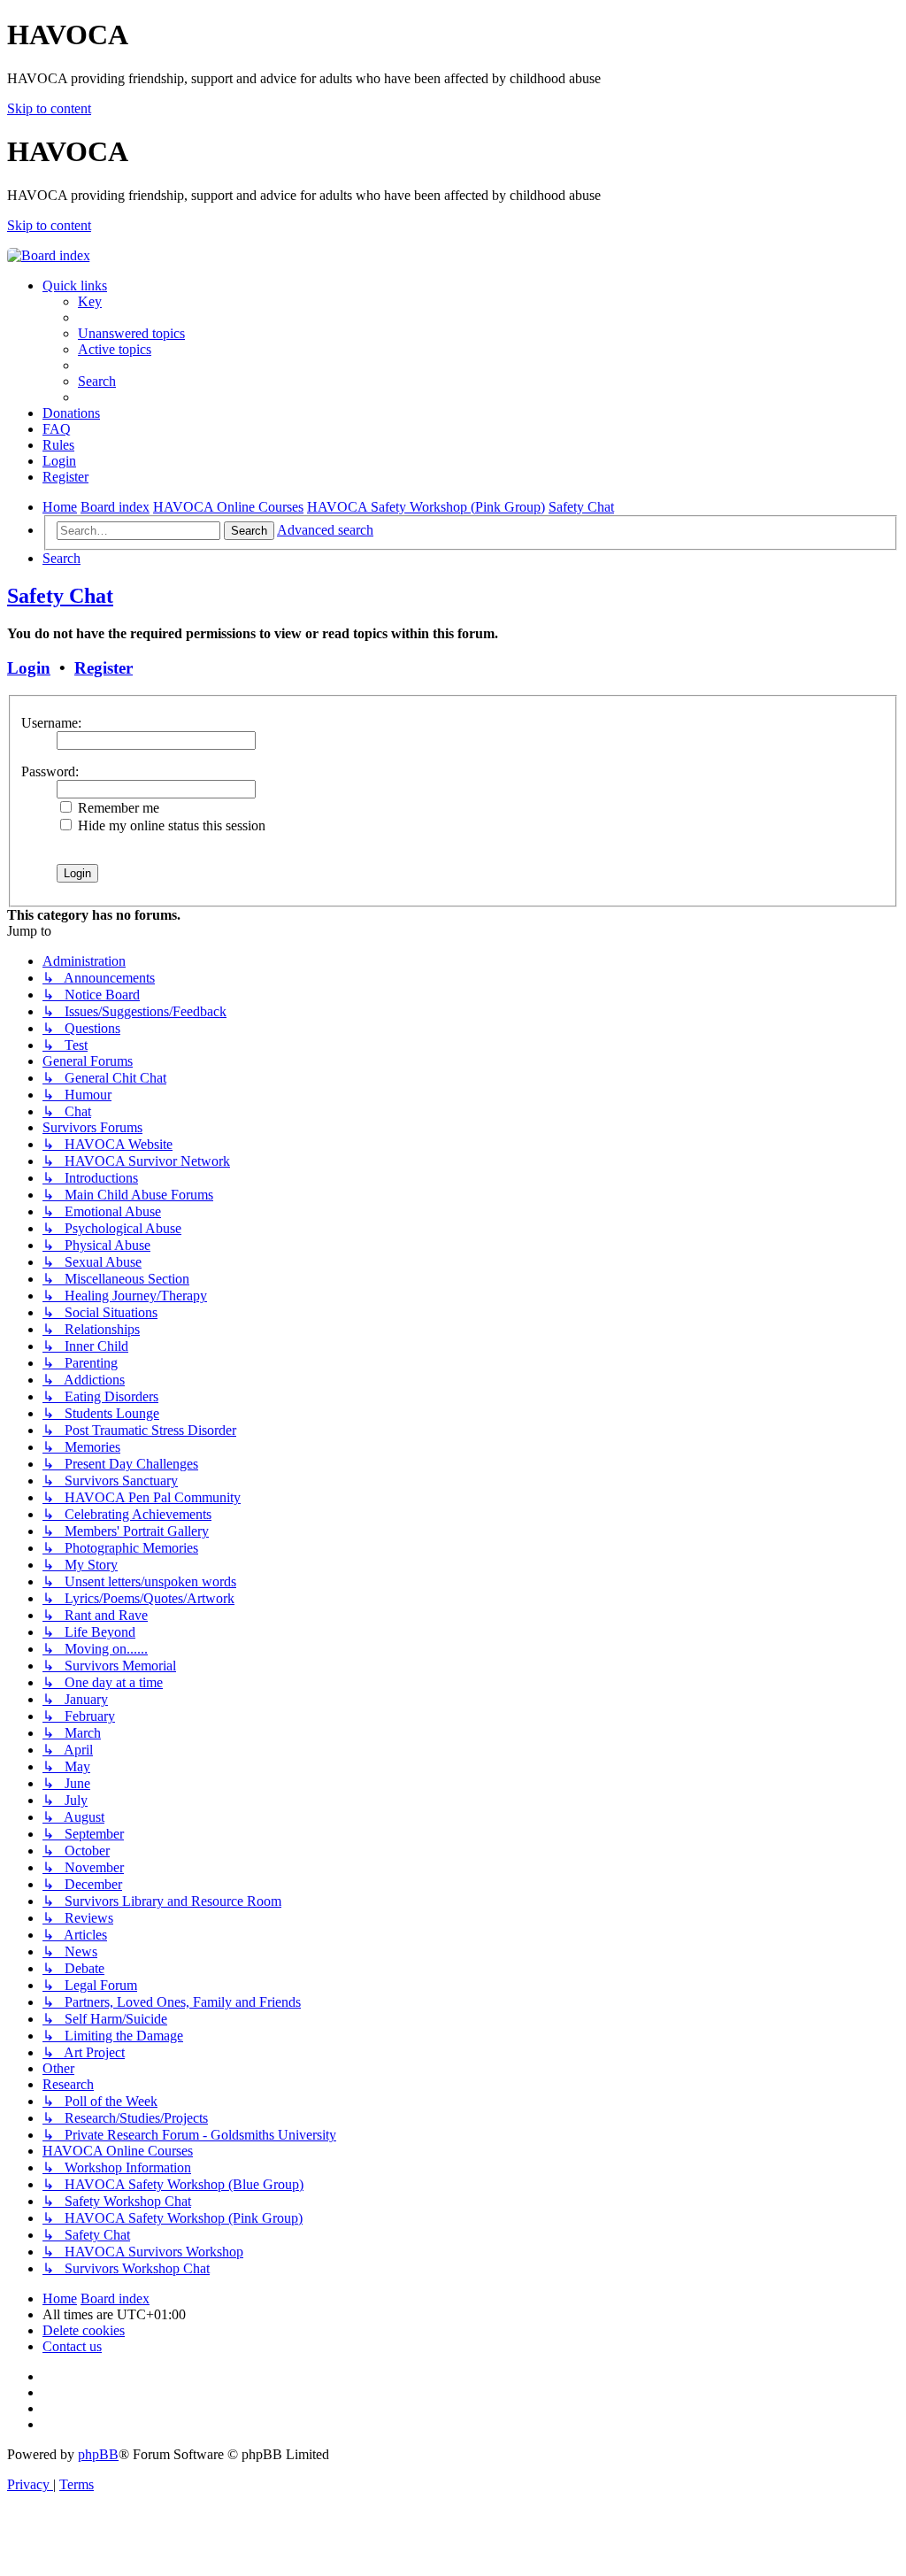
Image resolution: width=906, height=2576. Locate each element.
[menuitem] (90, 301)
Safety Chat (60, 596)
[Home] (49, 255)
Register (104, 668)
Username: (51, 723)
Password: (50, 771)
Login (29, 668)
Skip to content (49, 108)
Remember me (117, 808)
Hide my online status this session (170, 825)
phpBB (98, 2454)
